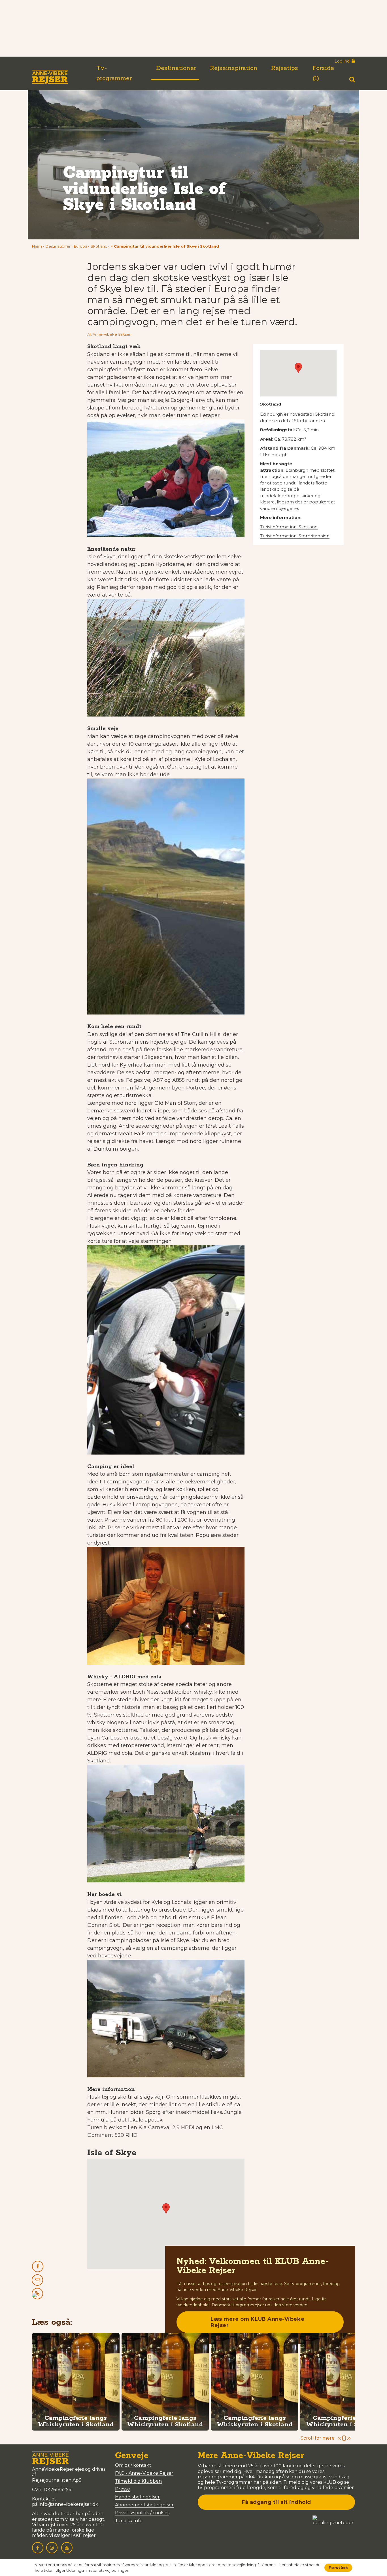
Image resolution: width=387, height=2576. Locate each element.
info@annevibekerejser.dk (69, 2504)
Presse (123, 2489)
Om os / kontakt (133, 2465)
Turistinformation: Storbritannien (295, 536)
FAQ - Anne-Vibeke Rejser (144, 2473)
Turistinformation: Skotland (289, 527)
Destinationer (176, 68)
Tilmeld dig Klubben (138, 2481)
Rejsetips (285, 68)
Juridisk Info (129, 2521)
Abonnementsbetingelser (144, 2505)
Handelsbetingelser (137, 2497)
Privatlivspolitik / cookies (142, 2513)
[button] (165, 246)
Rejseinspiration (234, 68)
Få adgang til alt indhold (276, 2502)
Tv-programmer (114, 73)
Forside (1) (323, 73)
